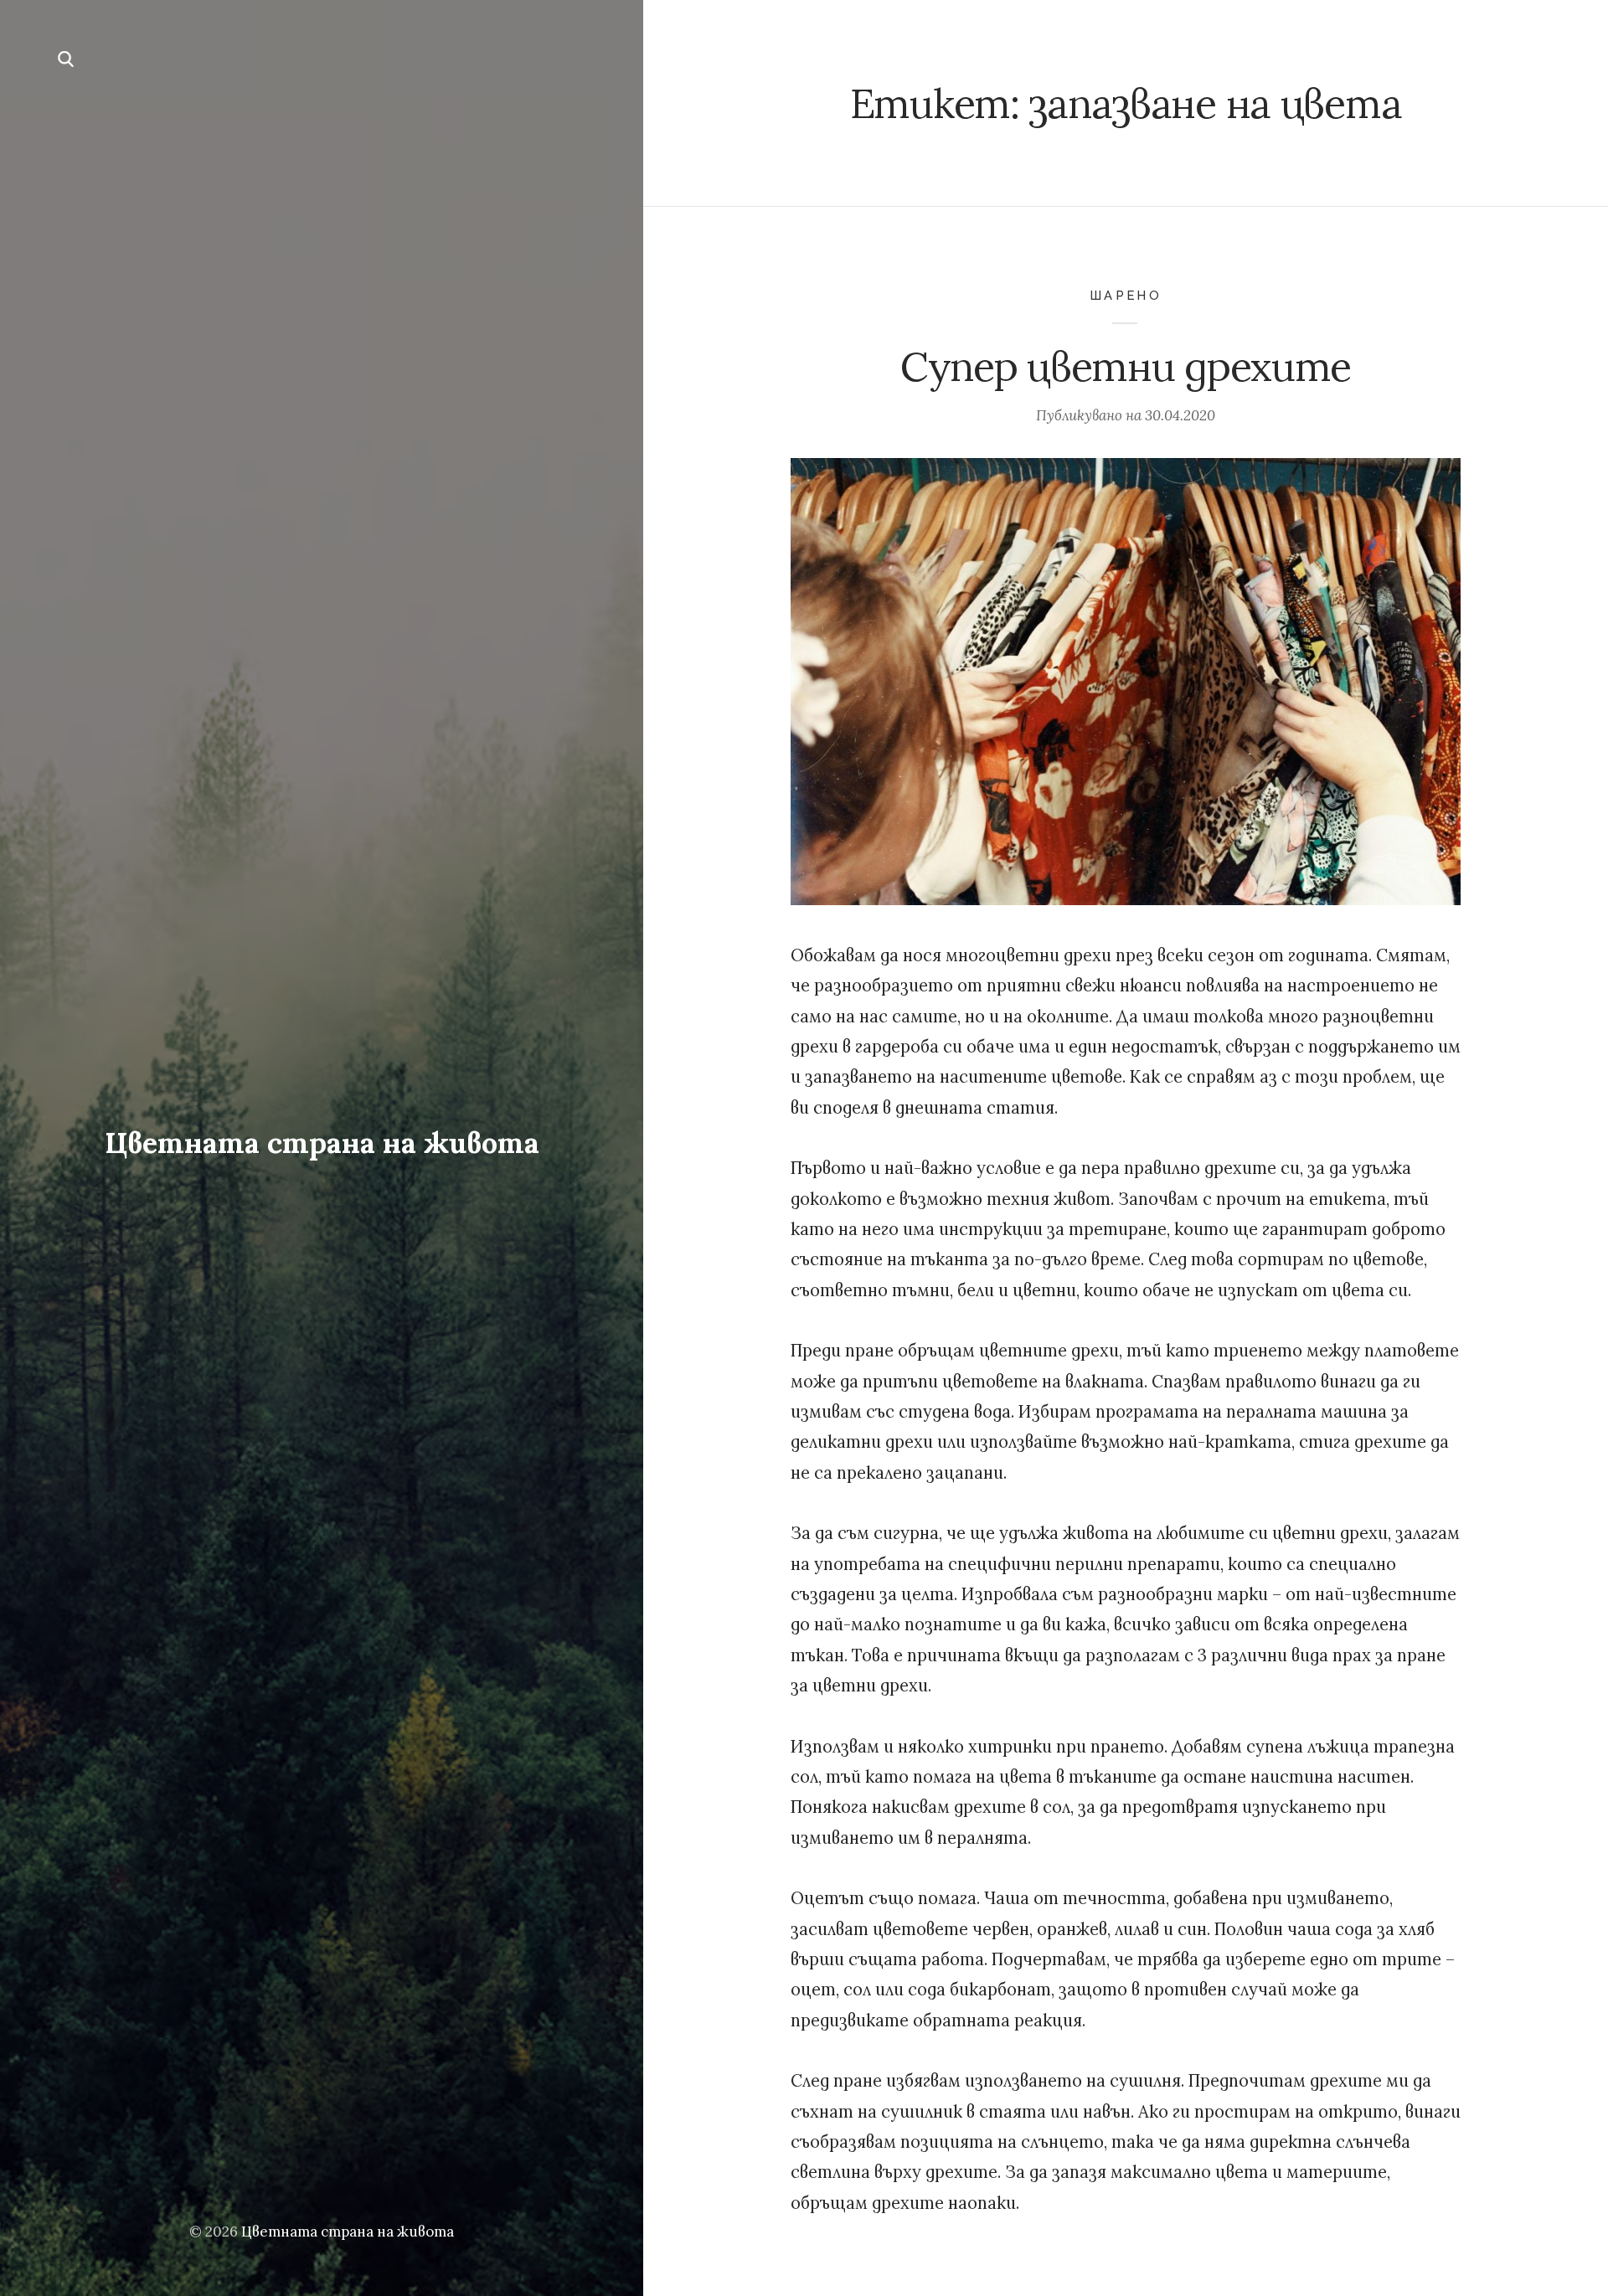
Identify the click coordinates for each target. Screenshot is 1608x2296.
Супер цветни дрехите (1126, 366)
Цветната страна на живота (322, 1143)
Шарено (1126, 295)
